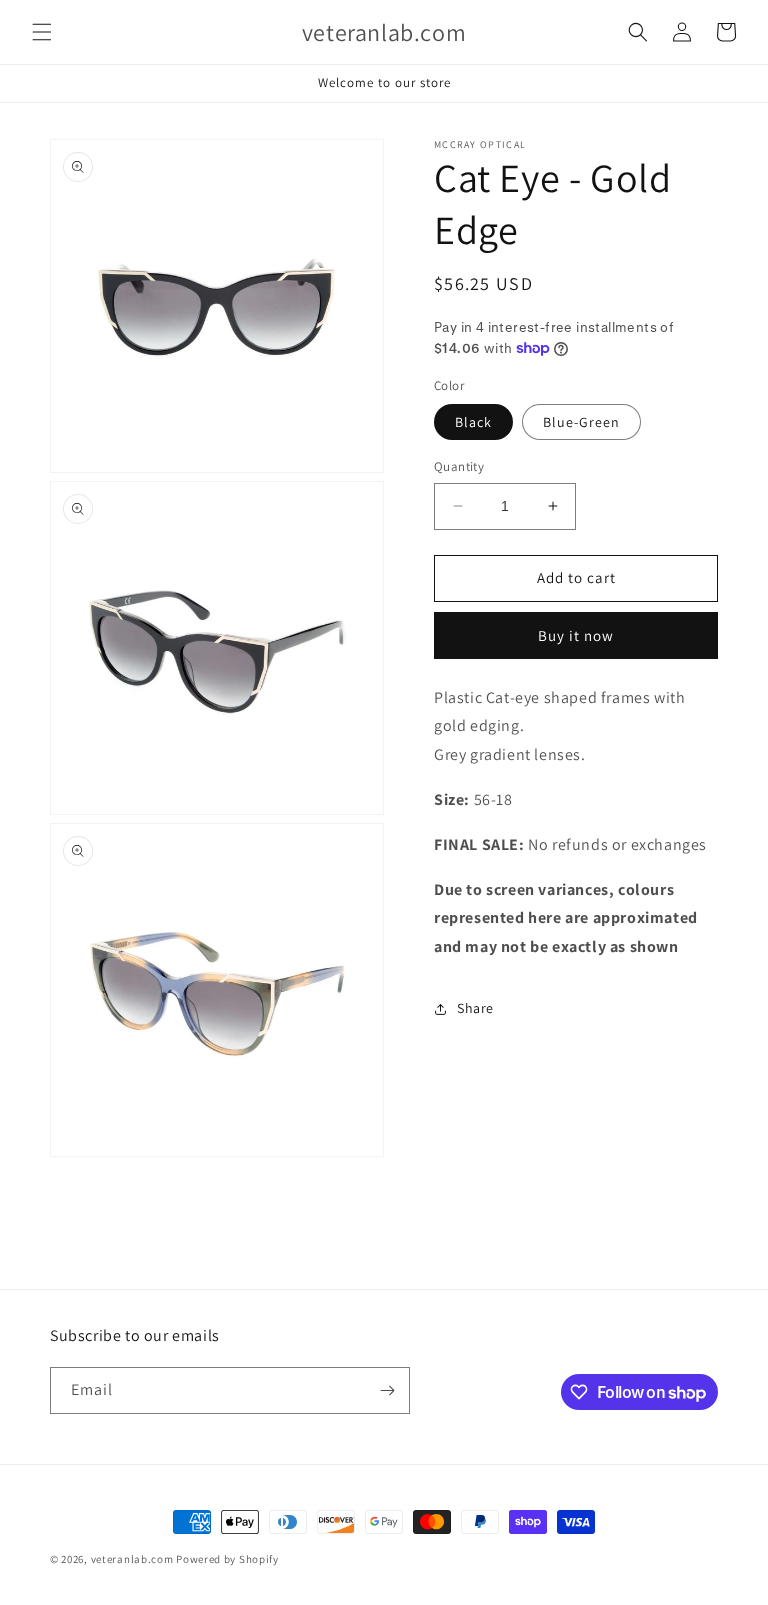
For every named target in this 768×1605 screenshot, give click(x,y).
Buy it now (576, 635)
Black (473, 422)
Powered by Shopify (227, 1559)
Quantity (459, 466)
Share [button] (475, 1008)
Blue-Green (581, 422)
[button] (42, 32)
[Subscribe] (387, 1390)
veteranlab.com (132, 1559)
